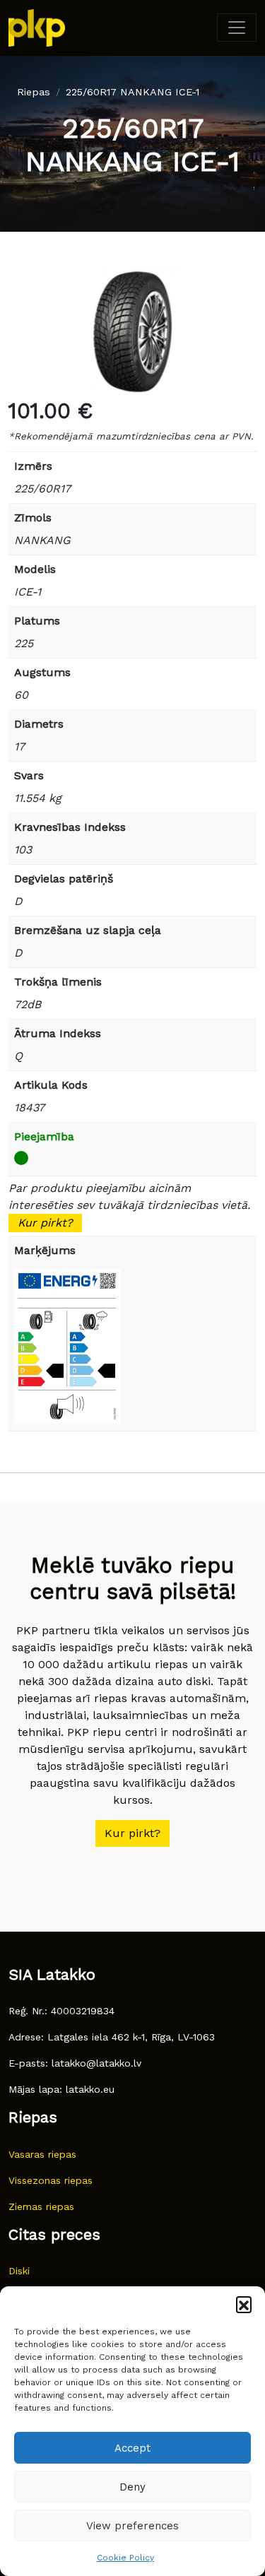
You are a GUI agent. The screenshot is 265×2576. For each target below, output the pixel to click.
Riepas (34, 92)
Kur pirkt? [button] (132, 1833)
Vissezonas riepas (51, 2180)
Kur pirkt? (45, 1223)
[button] (244, 2304)
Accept (132, 2448)
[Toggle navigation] (237, 28)
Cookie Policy (125, 2558)
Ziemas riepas (41, 2206)
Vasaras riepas (42, 2154)
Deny (132, 2487)
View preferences (132, 2526)
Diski (19, 2271)
